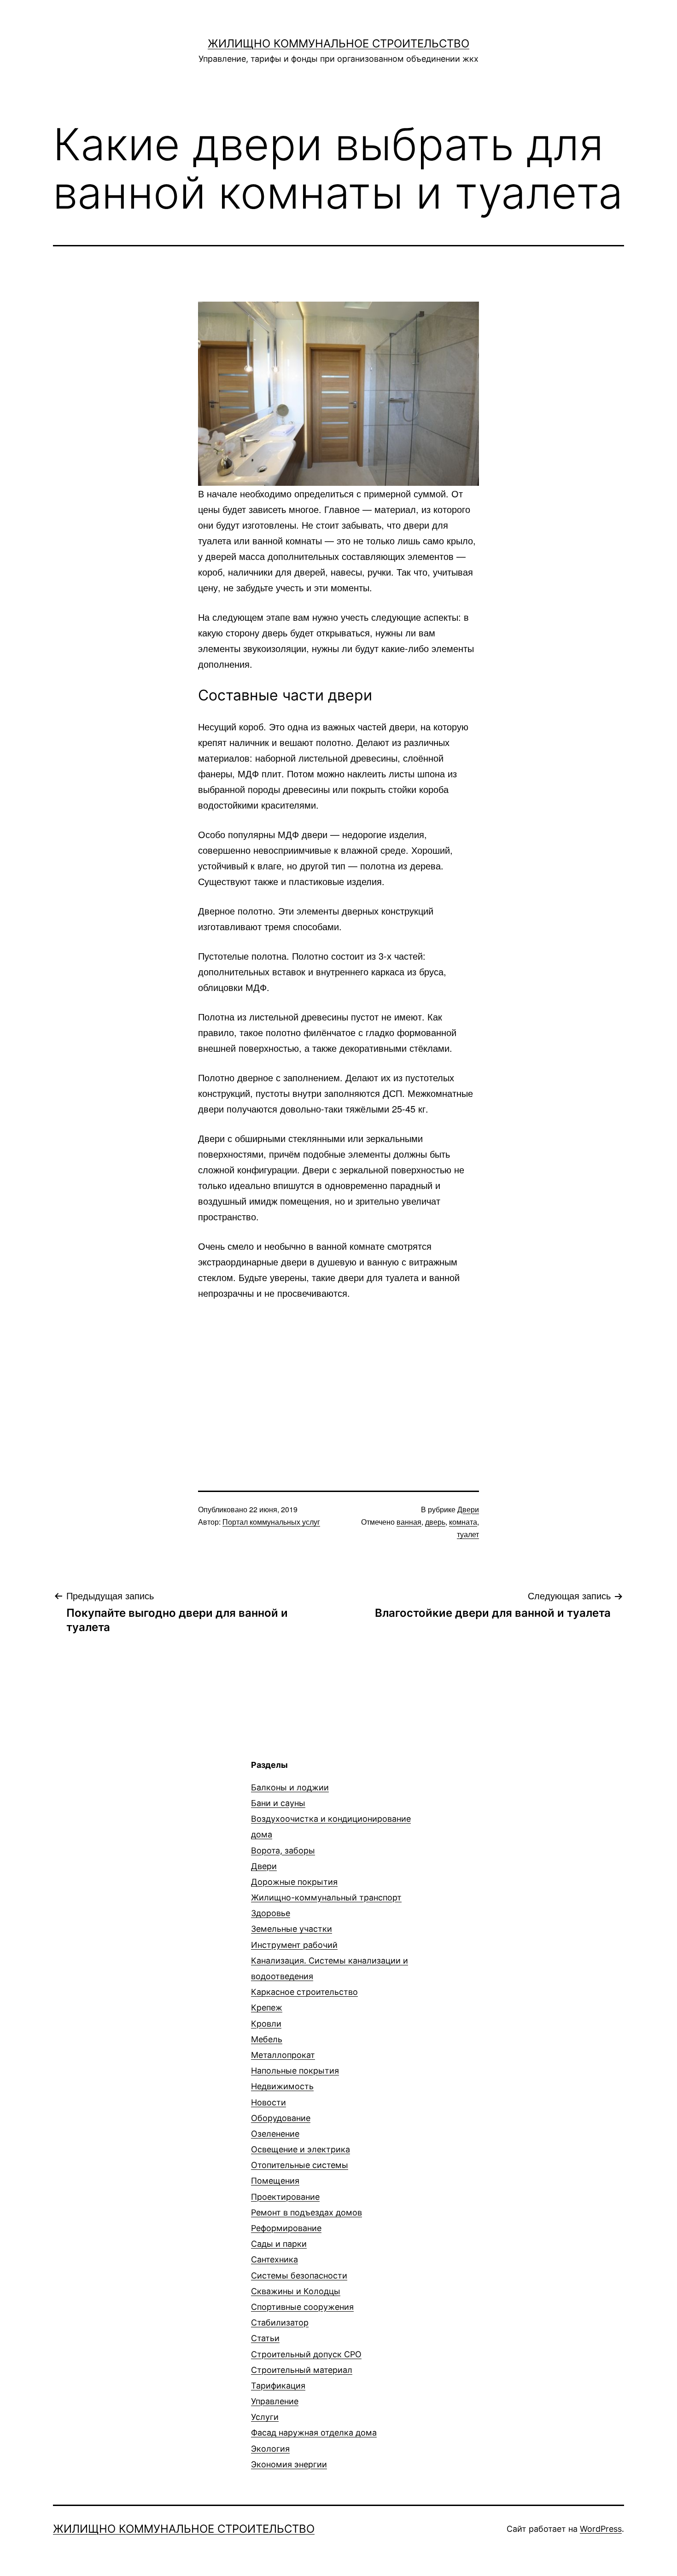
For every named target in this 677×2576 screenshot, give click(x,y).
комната (463, 1522)
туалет (468, 1534)
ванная (409, 1522)
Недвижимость (282, 2086)
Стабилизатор (280, 2322)
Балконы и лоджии (290, 1787)
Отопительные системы (300, 2165)
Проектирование (285, 2197)
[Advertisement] (338, 1379)
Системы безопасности (299, 2276)
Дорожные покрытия (294, 1882)
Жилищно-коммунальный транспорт (326, 1897)
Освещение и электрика (301, 2149)
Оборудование (281, 2118)
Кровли (266, 2024)
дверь (435, 1522)
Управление (275, 2401)
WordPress (601, 2529)
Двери (468, 1509)
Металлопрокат (283, 2055)
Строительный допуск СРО (306, 2354)
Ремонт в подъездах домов (306, 2212)
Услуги (265, 2417)
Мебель (267, 2039)
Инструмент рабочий (294, 1945)
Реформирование (286, 2228)
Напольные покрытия (295, 2071)
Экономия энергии (289, 2464)
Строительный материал (302, 2370)
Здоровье (271, 1913)
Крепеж (267, 2008)
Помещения (275, 2181)
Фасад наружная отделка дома (314, 2433)
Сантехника (274, 2259)
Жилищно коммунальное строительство (338, 44)
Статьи (265, 2338)
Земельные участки (292, 1929)
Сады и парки (279, 2244)
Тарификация (278, 2386)
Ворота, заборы (283, 1850)
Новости (268, 2102)
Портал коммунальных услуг (271, 1522)
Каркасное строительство (304, 1992)
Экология (270, 2449)
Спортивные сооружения (302, 2307)
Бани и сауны (278, 1803)
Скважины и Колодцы (296, 2291)
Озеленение (275, 2134)
